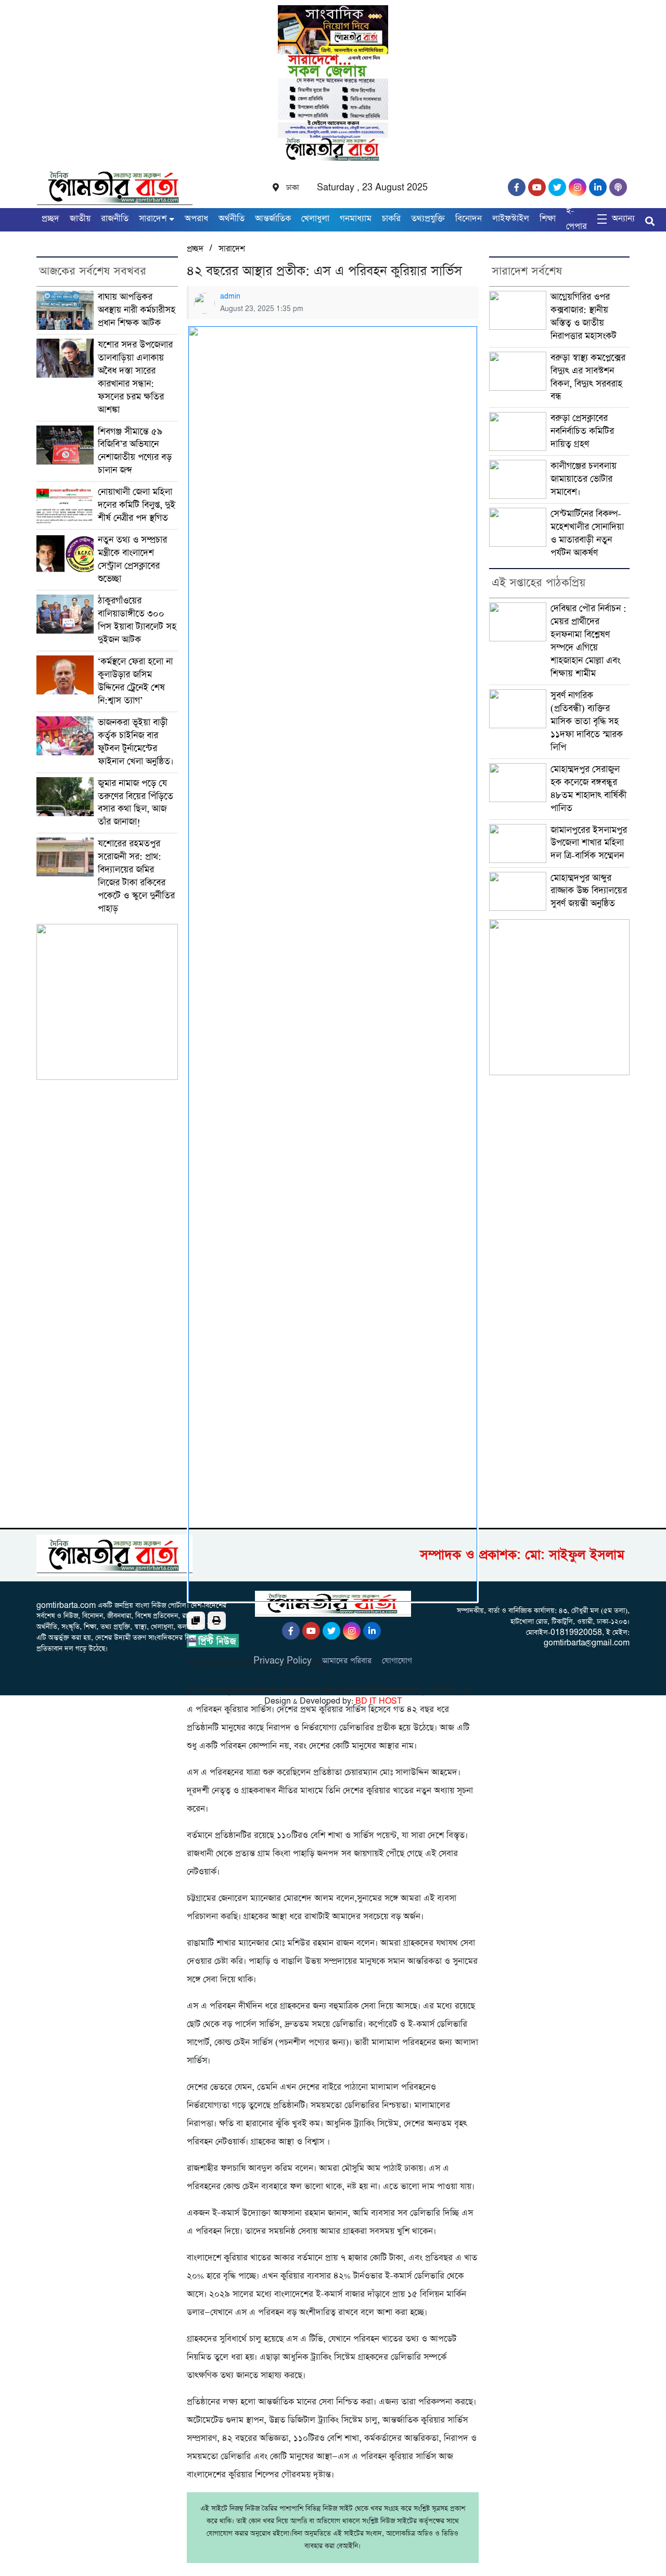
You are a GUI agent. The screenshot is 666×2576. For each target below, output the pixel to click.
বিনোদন (469, 219)
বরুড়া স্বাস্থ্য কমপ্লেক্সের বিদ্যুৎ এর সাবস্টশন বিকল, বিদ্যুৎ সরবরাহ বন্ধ (588, 377)
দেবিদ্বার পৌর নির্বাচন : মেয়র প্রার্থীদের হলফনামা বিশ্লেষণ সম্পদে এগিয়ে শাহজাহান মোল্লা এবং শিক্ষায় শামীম (588, 641)
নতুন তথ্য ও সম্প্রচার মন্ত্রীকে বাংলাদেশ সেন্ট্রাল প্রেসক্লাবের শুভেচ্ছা (132, 559)
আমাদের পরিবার (347, 1661)
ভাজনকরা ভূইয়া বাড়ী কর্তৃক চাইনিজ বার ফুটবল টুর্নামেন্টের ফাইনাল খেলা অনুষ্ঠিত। (136, 742)
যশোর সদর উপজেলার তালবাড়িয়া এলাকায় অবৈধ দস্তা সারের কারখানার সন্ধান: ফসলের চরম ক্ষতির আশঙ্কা (135, 377)
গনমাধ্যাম (356, 219)
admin (230, 297)
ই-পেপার (577, 219)
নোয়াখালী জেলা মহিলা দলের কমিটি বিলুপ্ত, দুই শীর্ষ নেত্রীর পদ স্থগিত (137, 505)
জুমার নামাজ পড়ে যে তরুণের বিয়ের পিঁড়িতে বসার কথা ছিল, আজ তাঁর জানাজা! (136, 803)
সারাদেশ (153, 219)
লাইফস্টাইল (511, 219)
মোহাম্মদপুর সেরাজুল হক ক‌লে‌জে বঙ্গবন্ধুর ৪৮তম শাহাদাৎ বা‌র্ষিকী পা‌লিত (588, 789)
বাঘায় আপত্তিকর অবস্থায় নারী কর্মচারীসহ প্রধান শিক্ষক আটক (137, 310)
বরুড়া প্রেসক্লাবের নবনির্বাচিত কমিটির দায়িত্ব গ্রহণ (582, 431)
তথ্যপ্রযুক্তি (428, 219)
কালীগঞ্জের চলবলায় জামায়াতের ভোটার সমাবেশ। (584, 479)
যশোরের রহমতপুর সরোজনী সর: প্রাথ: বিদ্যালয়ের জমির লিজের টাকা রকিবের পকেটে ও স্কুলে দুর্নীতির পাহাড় (136, 876)
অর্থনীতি (232, 219)
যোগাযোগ (397, 1661)
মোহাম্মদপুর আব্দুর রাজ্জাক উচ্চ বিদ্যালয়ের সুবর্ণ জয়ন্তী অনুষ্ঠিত (589, 891)
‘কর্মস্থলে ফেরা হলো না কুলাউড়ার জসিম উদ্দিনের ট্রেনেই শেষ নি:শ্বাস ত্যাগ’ (135, 681)
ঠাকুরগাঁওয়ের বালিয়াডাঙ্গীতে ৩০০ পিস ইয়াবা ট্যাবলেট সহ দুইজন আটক (137, 620)
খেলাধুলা (315, 219)
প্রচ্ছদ (50, 219)
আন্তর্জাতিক (273, 219)
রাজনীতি (115, 219)
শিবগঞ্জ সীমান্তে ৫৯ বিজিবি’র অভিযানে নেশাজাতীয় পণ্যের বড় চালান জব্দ (135, 451)
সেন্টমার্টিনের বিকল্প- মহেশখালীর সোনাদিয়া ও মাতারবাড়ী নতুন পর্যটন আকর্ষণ (587, 533)
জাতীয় (80, 219)
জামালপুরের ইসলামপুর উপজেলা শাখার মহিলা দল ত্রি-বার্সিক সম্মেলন (590, 843)
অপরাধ (196, 219)
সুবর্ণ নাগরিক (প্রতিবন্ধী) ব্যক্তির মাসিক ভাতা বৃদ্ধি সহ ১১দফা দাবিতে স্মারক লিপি (587, 722)
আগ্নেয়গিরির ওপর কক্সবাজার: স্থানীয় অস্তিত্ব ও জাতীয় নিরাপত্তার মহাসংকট (584, 317)
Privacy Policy (283, 1661)
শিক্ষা (548, 219)
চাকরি (391, 219)
